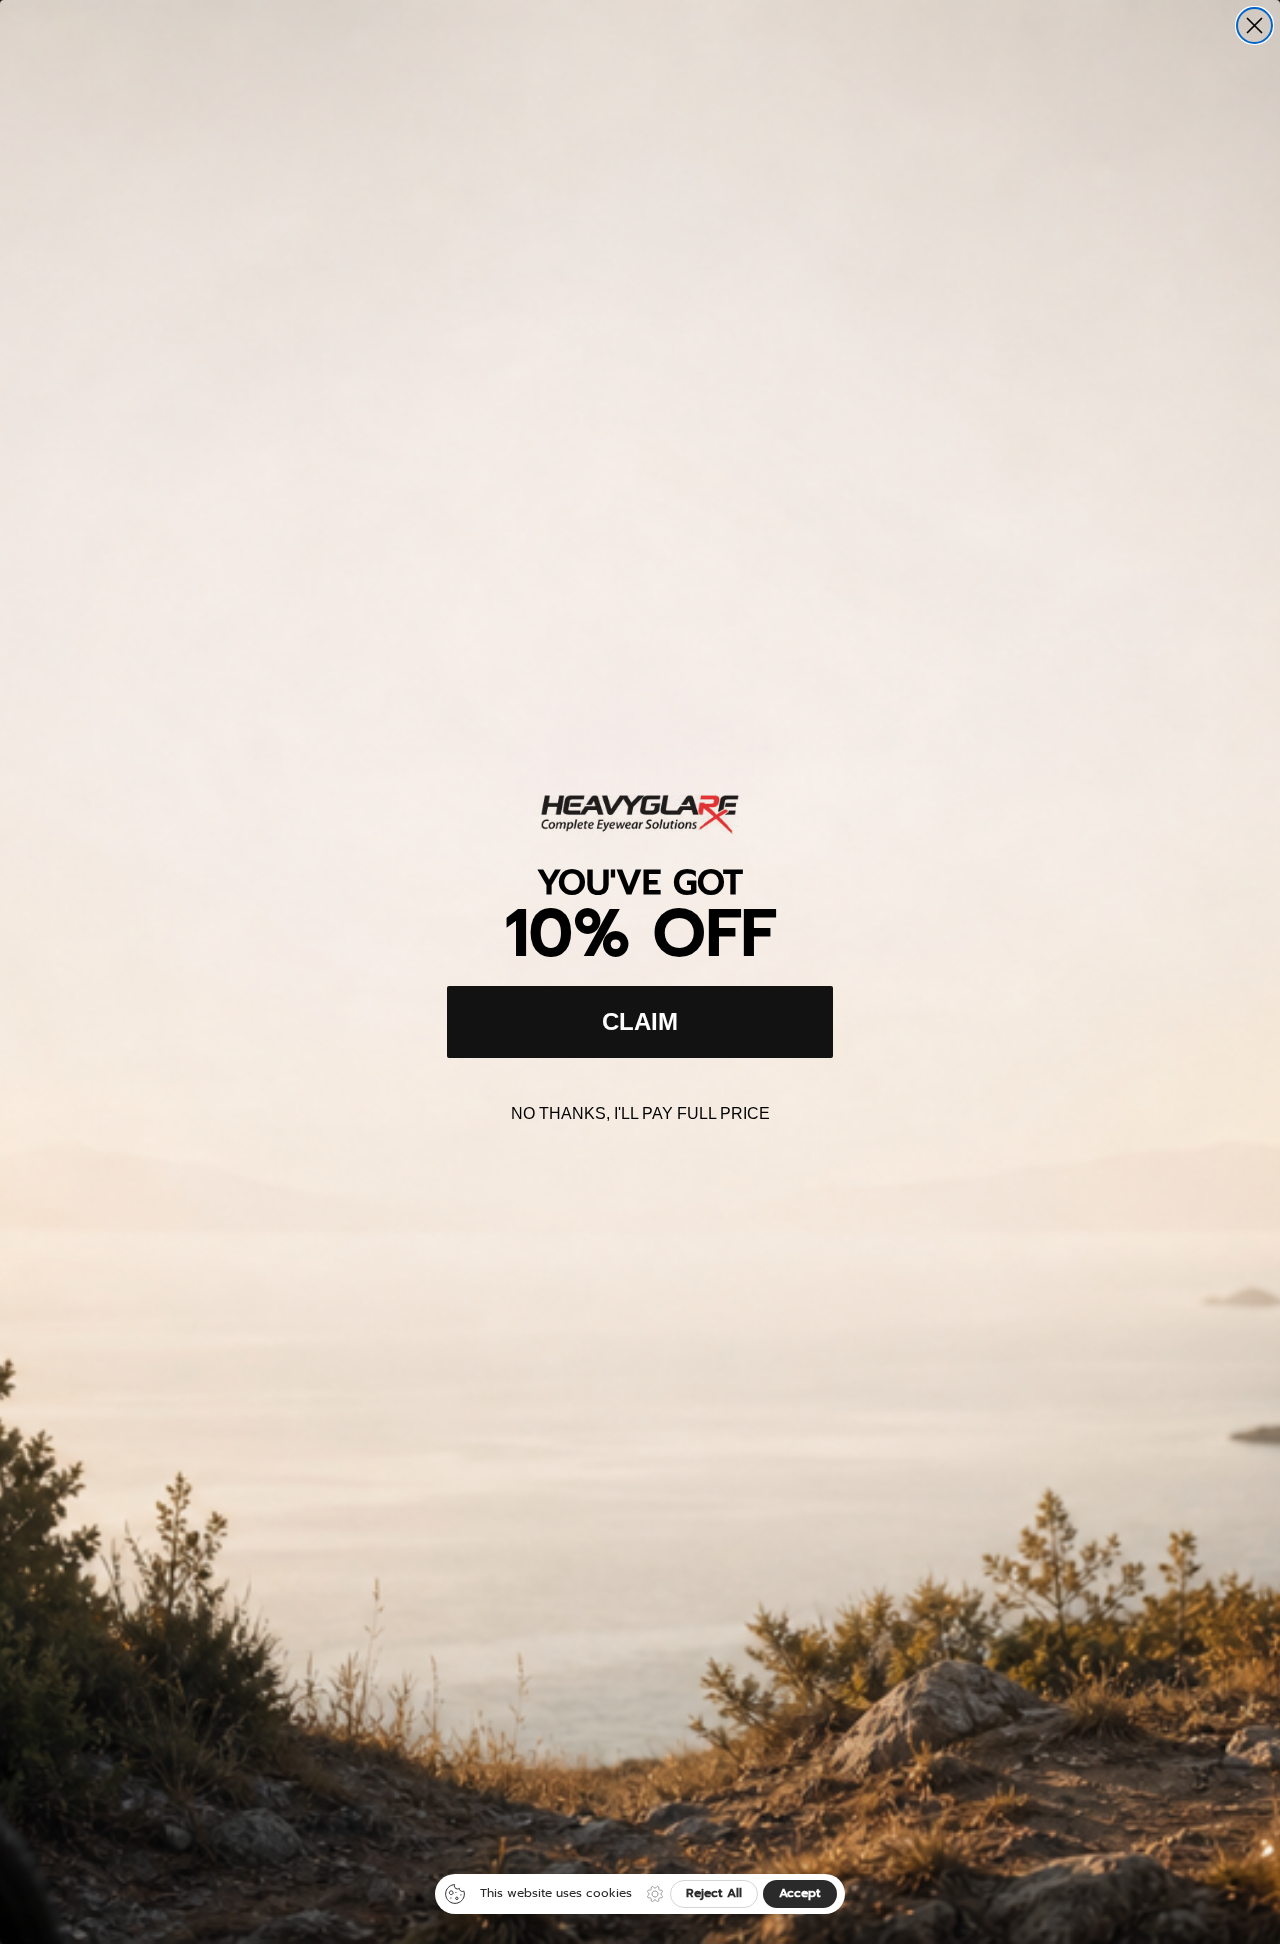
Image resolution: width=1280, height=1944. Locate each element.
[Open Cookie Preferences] (655, 1894)
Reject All (714, 1893)
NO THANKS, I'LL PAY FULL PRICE (640, 1113)
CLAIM (640, 1021)
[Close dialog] (1254, 25)
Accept (800, 1893)
